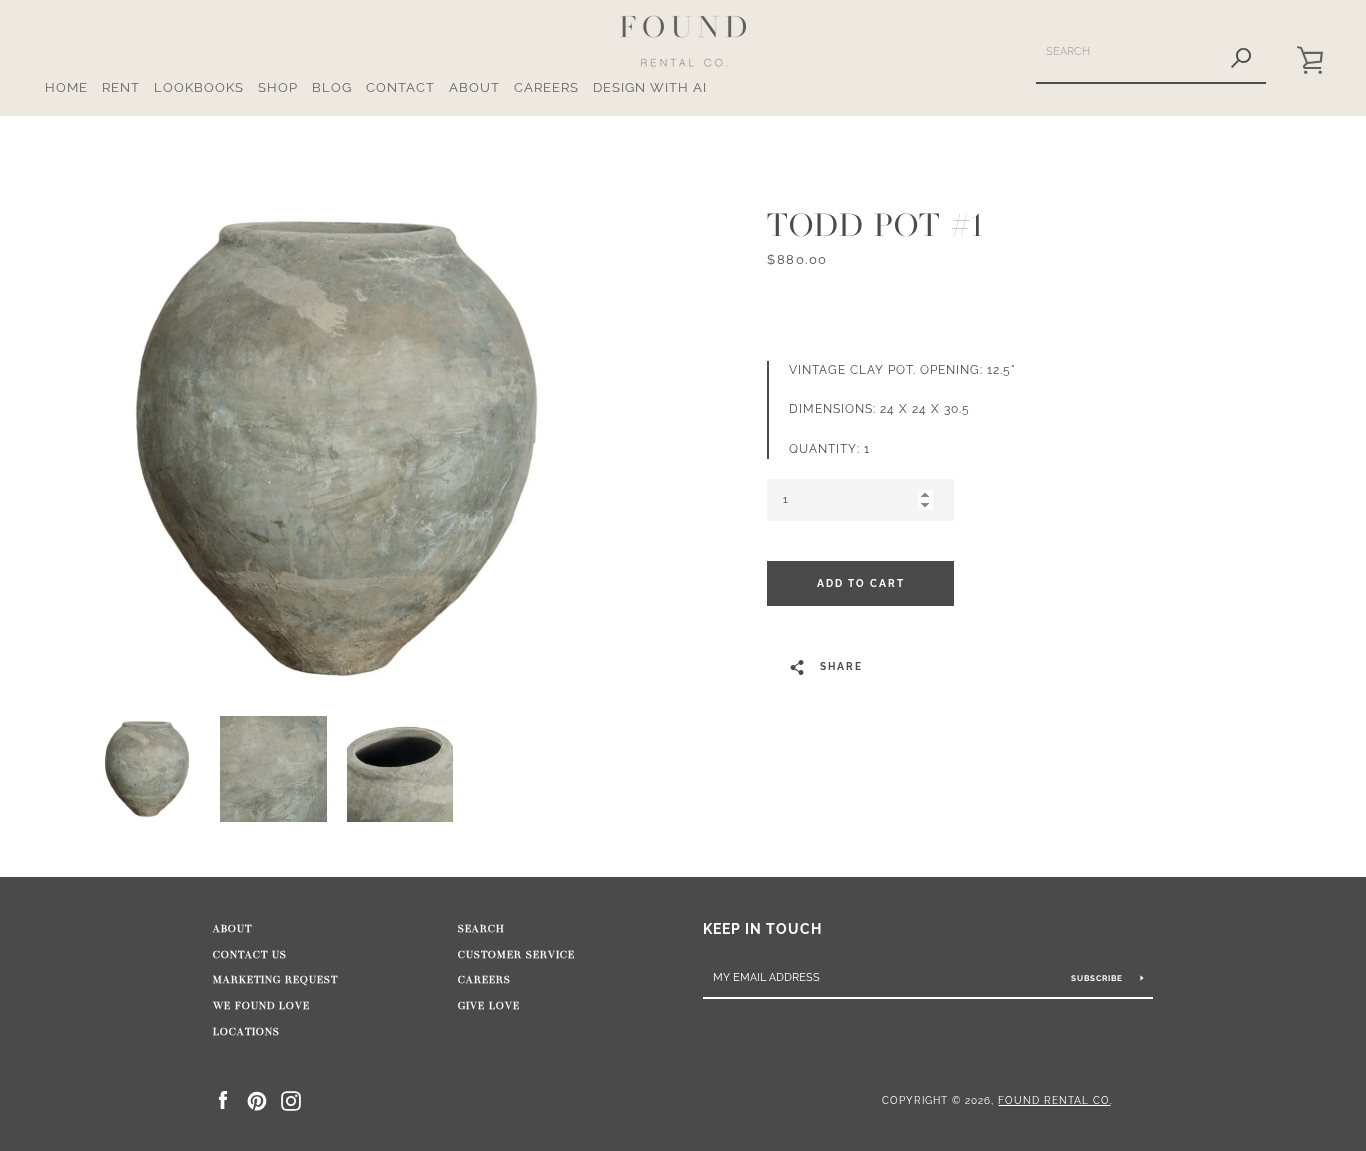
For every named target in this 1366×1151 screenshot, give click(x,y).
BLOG (332, 87)
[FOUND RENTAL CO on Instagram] (291, 1099)
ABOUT (474, 87)
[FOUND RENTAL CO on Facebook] (223, 1099)
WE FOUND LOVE (261, 1006)
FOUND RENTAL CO (1054, 1100)
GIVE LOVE (489, 1006)
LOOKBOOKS (199, 87)
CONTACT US (250, 955)
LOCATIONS (246, 1032)
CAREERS (546, 87)
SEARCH (481, 929)
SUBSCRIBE (1098, 978)
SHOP (278, 87)
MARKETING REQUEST (275, 980)
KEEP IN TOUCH (762, 928)
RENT (121, 87)
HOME (66, 87)
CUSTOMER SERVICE (516, 955)
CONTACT (400, 87)
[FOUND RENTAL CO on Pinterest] (257, 1099)
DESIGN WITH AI (650, 87)
